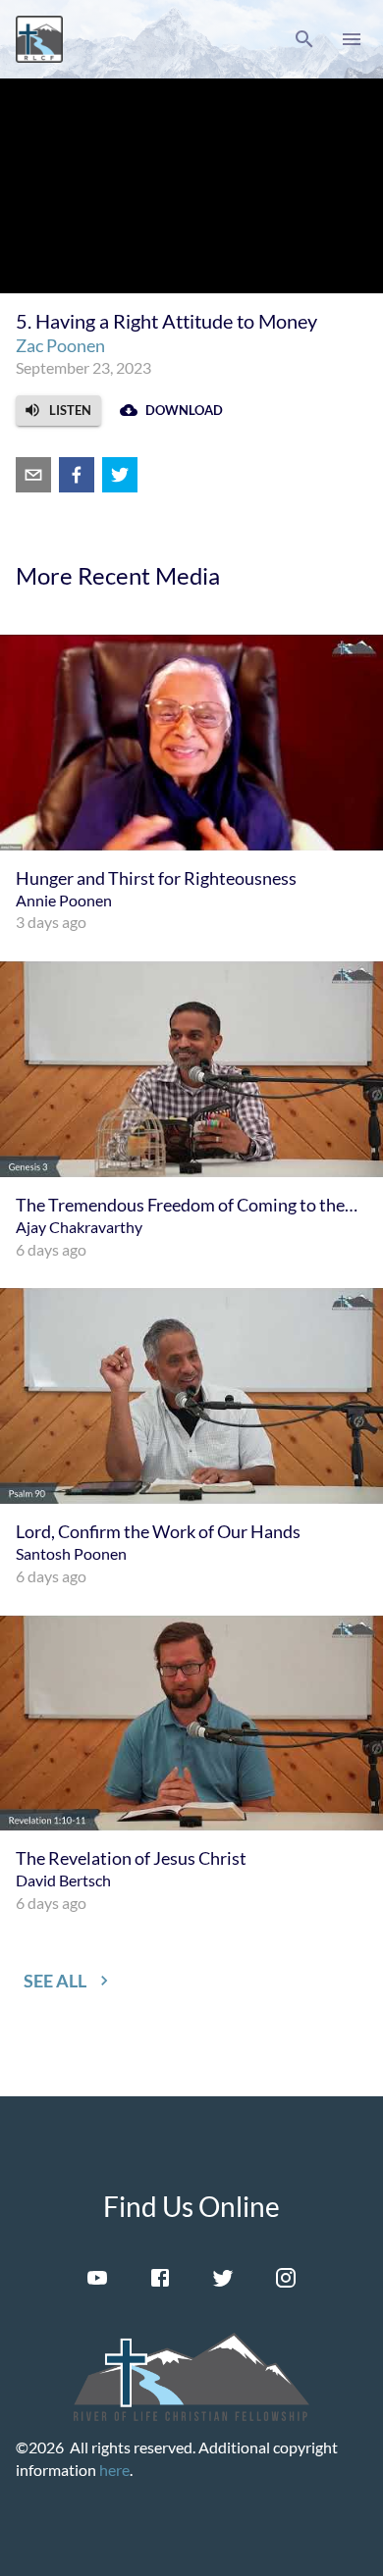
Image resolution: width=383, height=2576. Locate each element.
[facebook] (77, 475)
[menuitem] (191, 784)
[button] (304, 39)
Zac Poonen (60, 345)
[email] (33, 475)
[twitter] (120, 475)
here (114, 2470)
